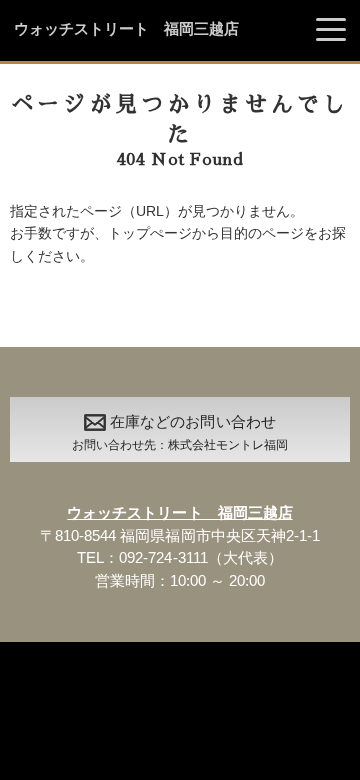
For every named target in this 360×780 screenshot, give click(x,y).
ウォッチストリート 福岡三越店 (126, 29)
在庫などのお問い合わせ (180, 432)
